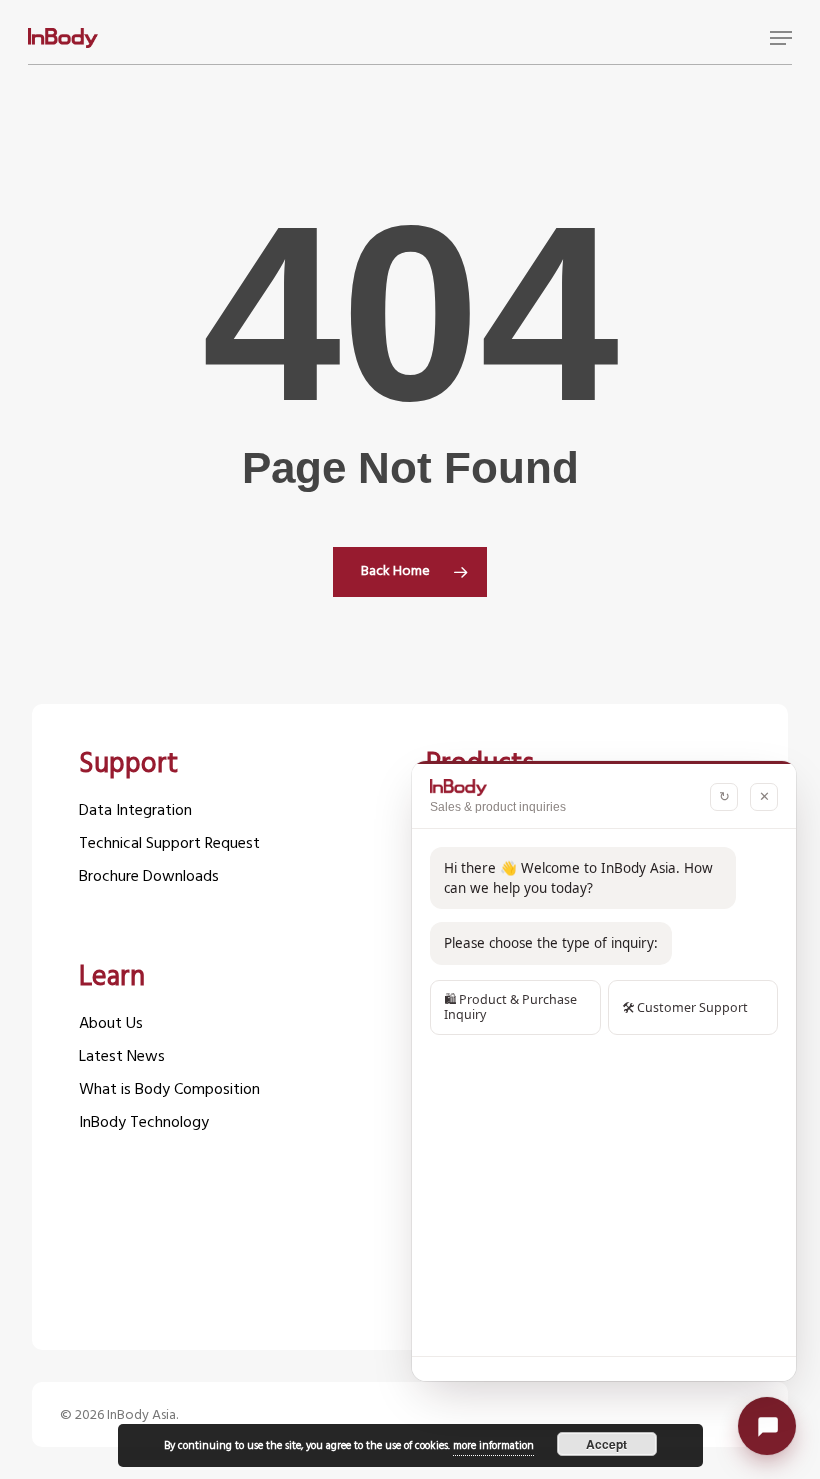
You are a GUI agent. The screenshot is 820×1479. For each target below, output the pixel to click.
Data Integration (135, 811)
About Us (111, 1024)
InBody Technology (144, 1123)
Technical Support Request (169, 844)
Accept (606, 1444)
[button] (781, 38)
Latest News (122, 1057)
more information (493, 1446)
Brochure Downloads (149, 877)
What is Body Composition (169, 1090)
